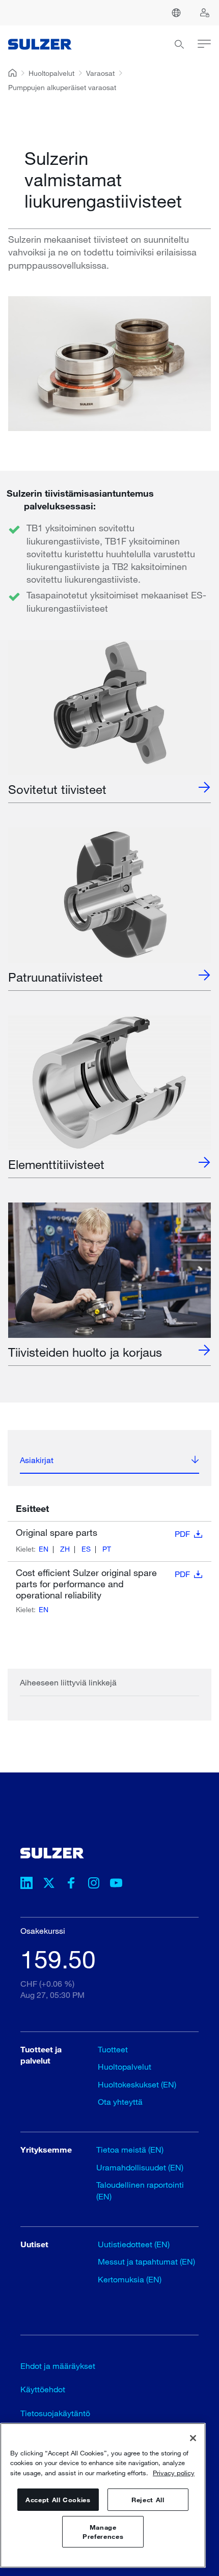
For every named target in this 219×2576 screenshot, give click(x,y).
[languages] (176, 13)
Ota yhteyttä (120, 2101)
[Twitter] (49, 1884)
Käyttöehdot (43, 2389)
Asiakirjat (37, 1460)
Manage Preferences (103, 2532)
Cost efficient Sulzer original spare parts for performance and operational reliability (103, 1584)
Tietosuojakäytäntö (55, 2413)
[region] (103, 2495)
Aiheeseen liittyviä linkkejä (68, 1682)
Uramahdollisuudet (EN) (140, 2167)
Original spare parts (103, 1533)
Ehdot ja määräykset (58, 2366)
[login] (205, 13)
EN (44, 1549)
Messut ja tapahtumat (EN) (146, 2261)
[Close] (193, 2438)
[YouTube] (116, 1884)
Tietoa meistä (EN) (130, 2149)
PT (107, 1549)
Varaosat (100, 73)
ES (86, 1549)
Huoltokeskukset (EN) (137, 2084)
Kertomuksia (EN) (130, 2279)
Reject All (148, 2500)
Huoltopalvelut (51, 73)
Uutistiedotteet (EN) (134, 2244)
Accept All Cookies (58, 2500)
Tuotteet (113, 2049)
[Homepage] (40, 46)
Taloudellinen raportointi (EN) (140, 2190)
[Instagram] (94, 1884)
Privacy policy (174, 2473)
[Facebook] (71, 1884)
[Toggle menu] (198, 46)
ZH (65, 1549)
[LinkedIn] (26, 1884)
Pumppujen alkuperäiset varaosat (62, 87)
